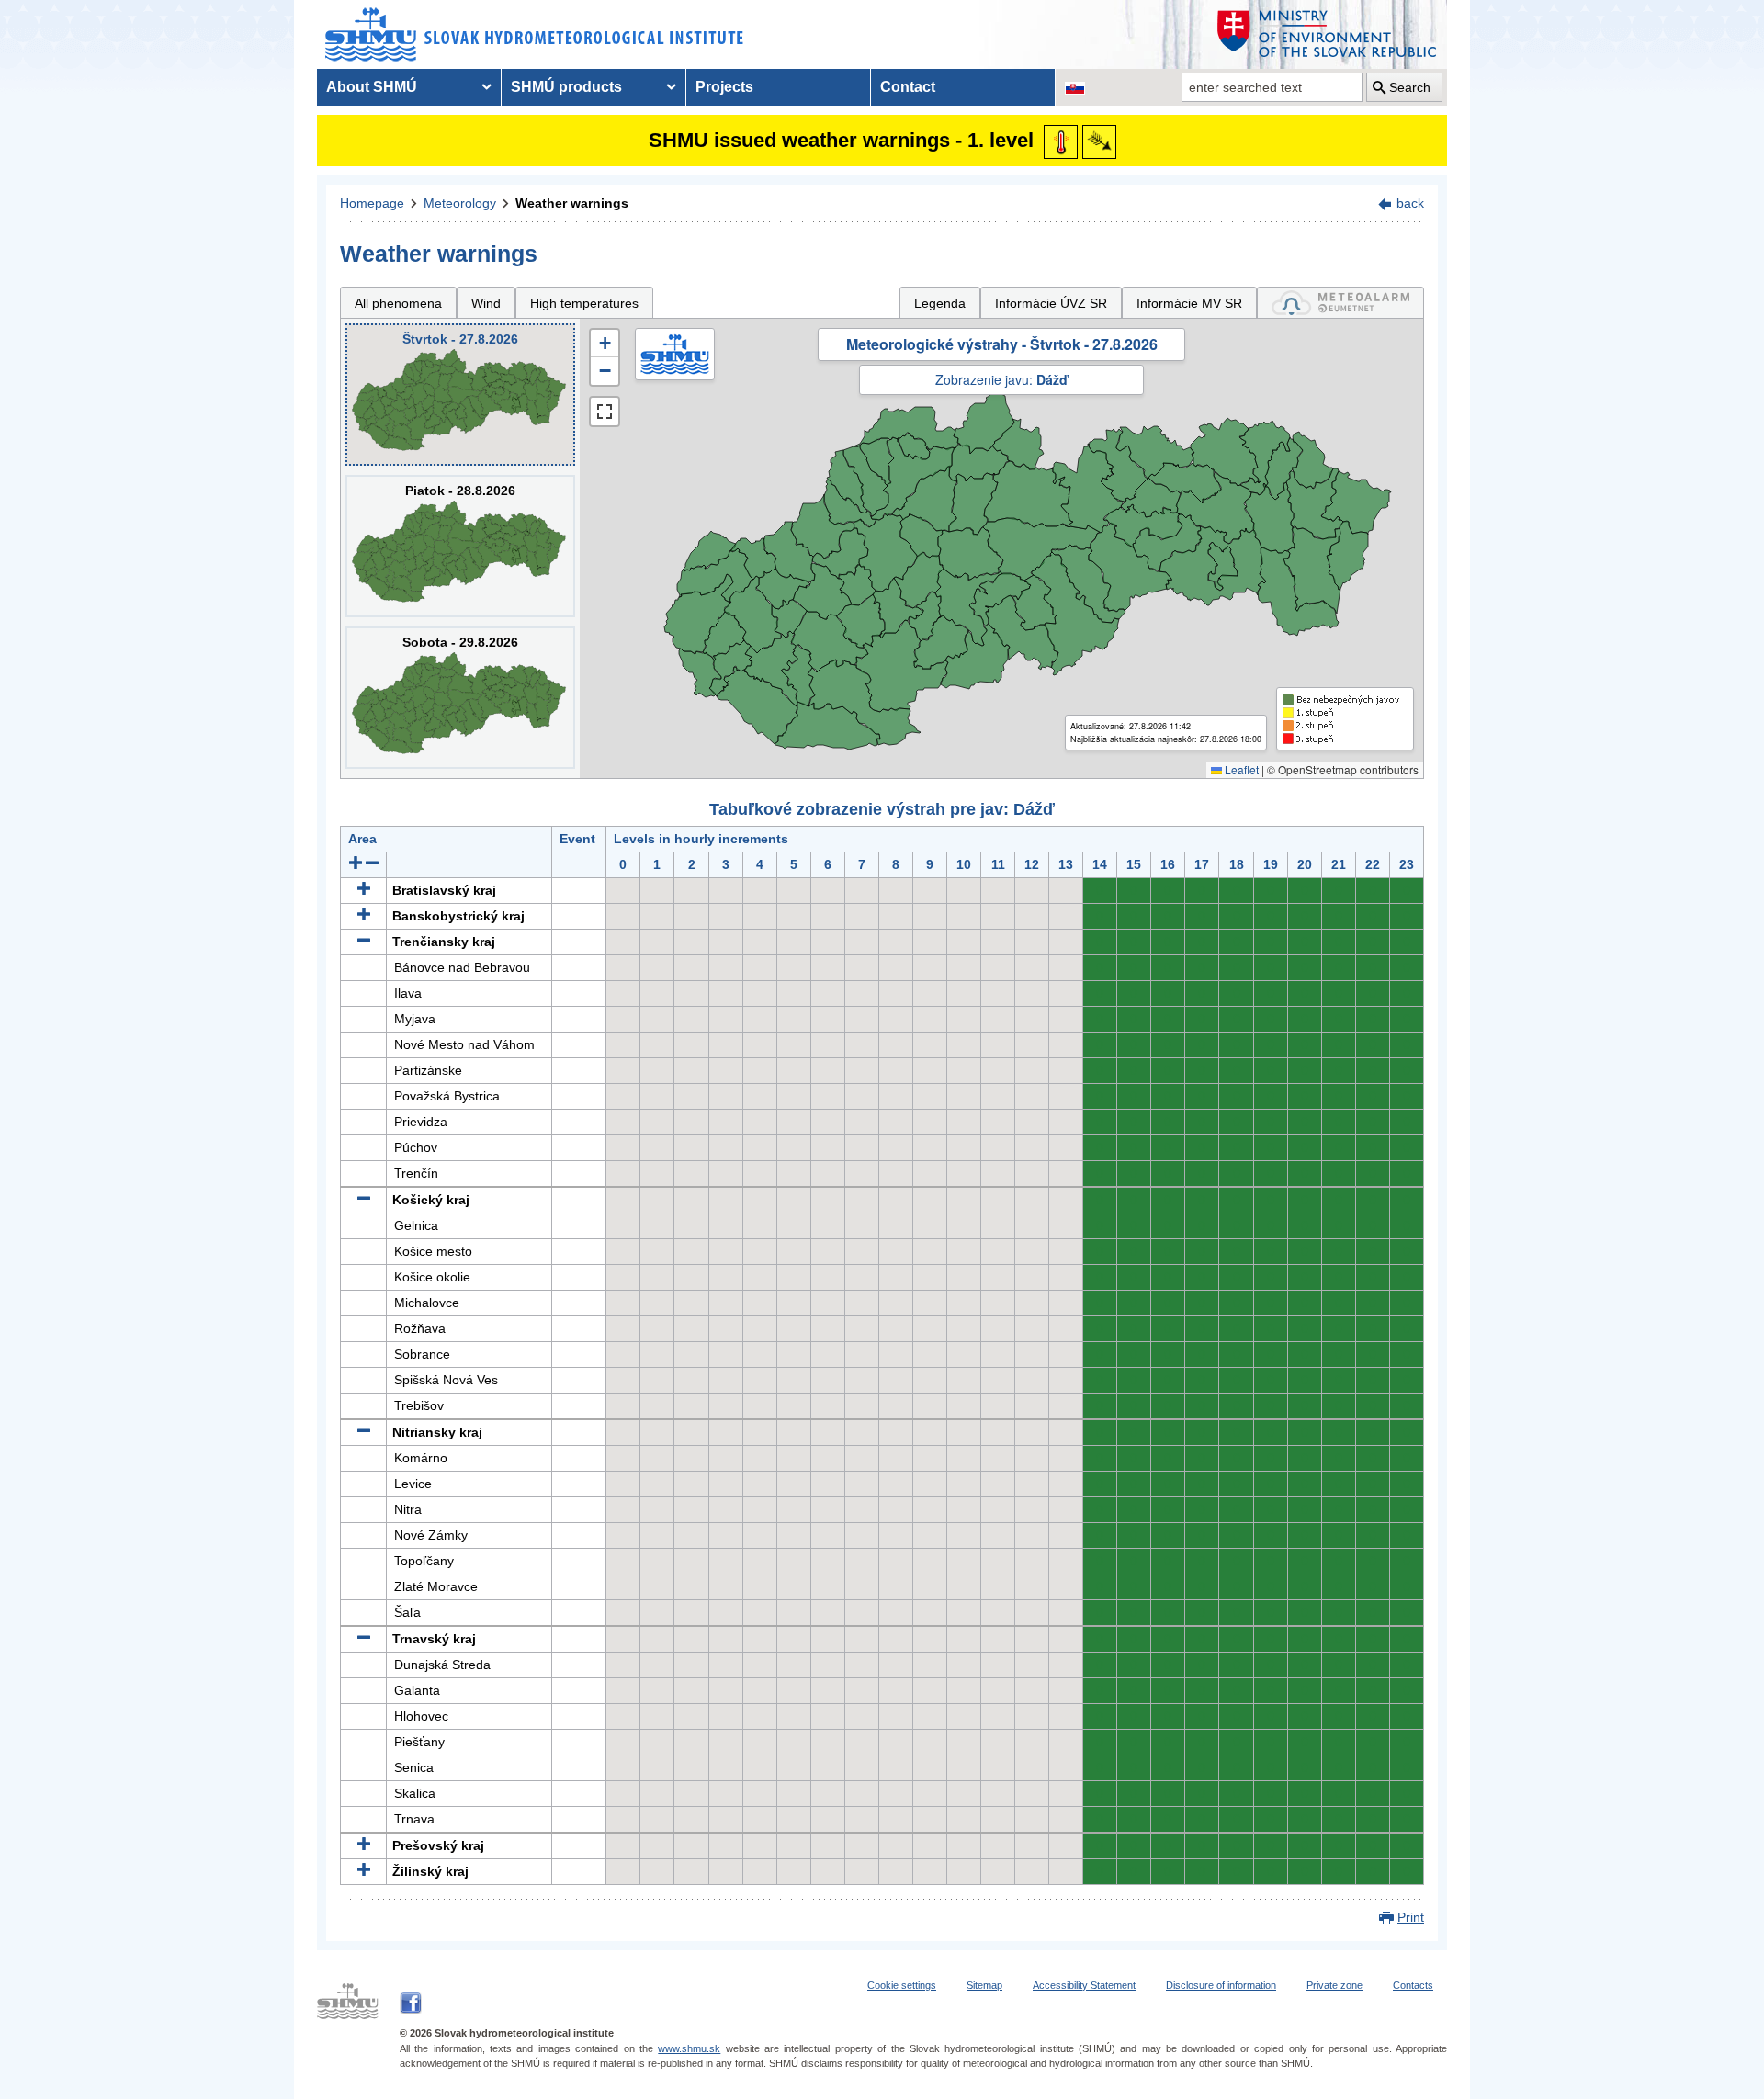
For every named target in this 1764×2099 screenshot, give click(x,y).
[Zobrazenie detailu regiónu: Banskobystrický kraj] (364, 916)
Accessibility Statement (1084, 1985)
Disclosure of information (1221, 1985)
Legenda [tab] (940, 303)
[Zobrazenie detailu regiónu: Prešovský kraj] (364, 1845)
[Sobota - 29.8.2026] (460, 698)
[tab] (1340, 303)
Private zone (1334, 1985)
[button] (605, 344)
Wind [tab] (486, 303)
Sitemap (984, 1985)
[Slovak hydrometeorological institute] (534, 34)
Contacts (1413, 1985)
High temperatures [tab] (584, 303)
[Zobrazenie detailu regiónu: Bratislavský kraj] (364, 890)
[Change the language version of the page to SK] (1075, 87)
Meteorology (460, 203)
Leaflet (1240, 769)
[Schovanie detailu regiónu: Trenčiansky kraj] (364, 942)
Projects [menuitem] (724, 87)
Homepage (372, 203)
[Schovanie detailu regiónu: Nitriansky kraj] (364, 1432)
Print (1411, 1917)
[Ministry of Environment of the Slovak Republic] (1328, 34)
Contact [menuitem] (908, 87)
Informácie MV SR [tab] (1189, 303)
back (1410, 203)
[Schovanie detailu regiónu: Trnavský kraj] (364, 1639)
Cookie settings (902, 1985)
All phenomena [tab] (398, 303)
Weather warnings (572, 203)
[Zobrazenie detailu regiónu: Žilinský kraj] (364, 1871)
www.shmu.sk (689, 2048)
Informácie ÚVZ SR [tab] (1051, 303)
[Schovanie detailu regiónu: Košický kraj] (364, 1200)
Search (1410, 87)
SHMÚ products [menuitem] (566, 87)
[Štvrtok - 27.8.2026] (460, 395)
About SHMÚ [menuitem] (372, 87)
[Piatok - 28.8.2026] (460, 546)
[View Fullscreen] (605, 412)
